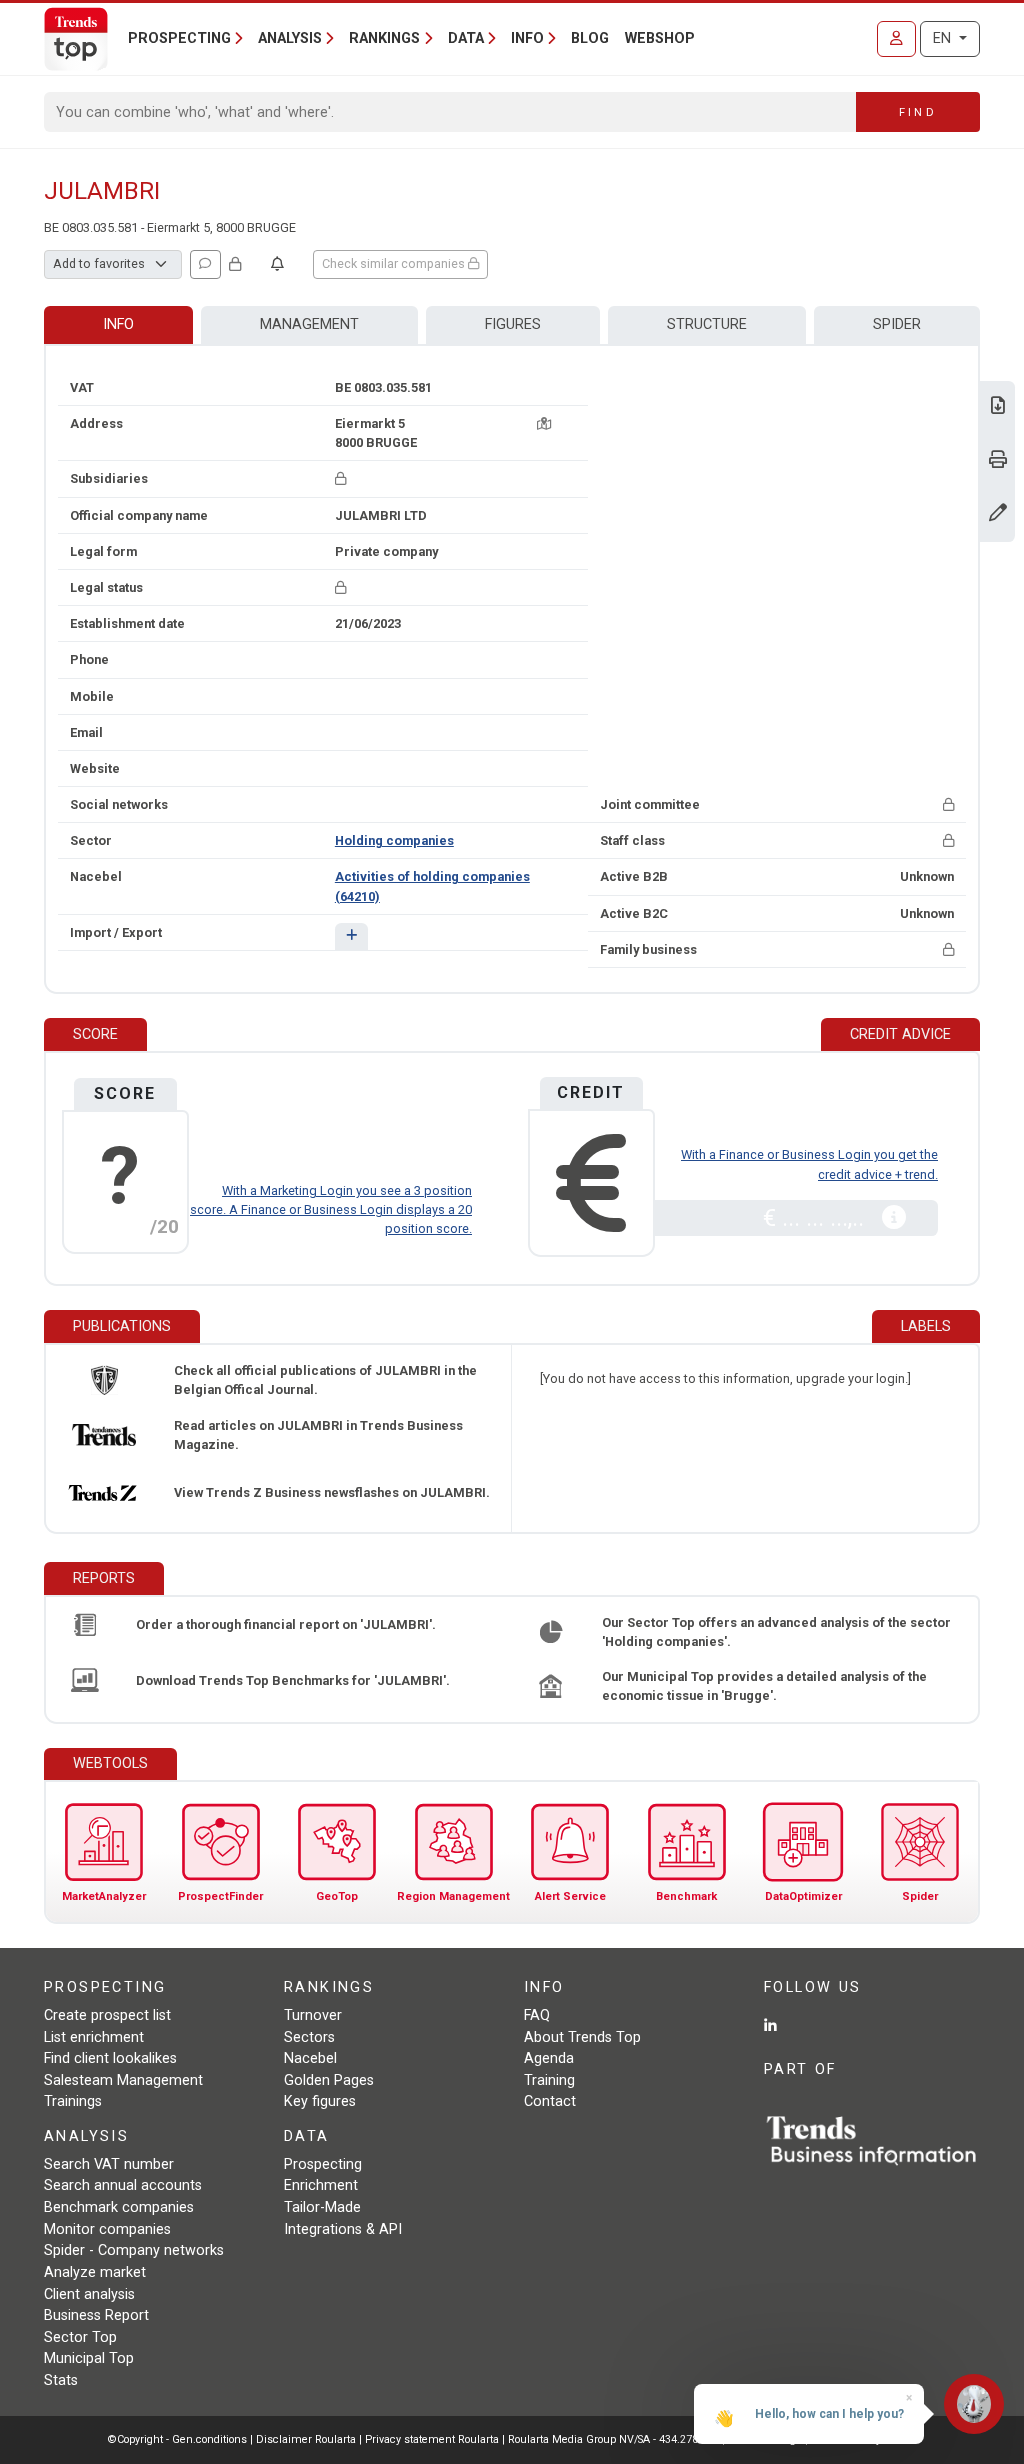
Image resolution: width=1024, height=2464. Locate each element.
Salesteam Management (123, 2080)
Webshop (660, 38)
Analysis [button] (290, 38)
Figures (513, 324)
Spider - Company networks (134, 2250)
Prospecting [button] (179, 38)
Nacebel (310, 2058)
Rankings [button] (384, 38)
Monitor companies (107, 2229)
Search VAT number (109, 2164)
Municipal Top (89, 2358)
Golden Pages (329, 2080)
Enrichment (321, 2185)
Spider (897, 324)
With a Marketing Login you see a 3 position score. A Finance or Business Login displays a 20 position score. (331, 1209)
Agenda (549, 2058)
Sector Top (80, 2337)
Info (118, 324)
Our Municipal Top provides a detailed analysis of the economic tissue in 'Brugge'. (764, 1686)
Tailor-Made (322, 2207)
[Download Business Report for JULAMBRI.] (998, 407)
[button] (351, 936)
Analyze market (95, 2272)
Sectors (309, 2037)
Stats (61, 2380)
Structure (707, 324)
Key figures (320, 2101)
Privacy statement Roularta (432, 2439)
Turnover (313, 2015)
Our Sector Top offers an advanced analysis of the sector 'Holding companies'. (776, 1632)
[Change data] (998, 514)
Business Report (96, 2315)
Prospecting (323, 2164)
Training (549, 2080)
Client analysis (89, 2294)
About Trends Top (582, 2037)
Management (309, 324)
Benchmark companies (119, 2207)
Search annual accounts (123, 2185)
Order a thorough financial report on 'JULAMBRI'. (286, 1624)
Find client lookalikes (110, 2058)
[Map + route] (544, 423)
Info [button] (527, 38)
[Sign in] (896, 39)
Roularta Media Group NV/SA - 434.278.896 (615, 2439)
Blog (590, 38)
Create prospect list (107, 2015)
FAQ (537, 2015)
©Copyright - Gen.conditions (177, 2439)
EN (944, 38)
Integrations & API (343, 2229)
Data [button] (466, 38)
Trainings (73, 2101)
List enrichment (94, 2037)
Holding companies (394, 840)
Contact (550, 2101)
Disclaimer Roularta (306, 2439)
